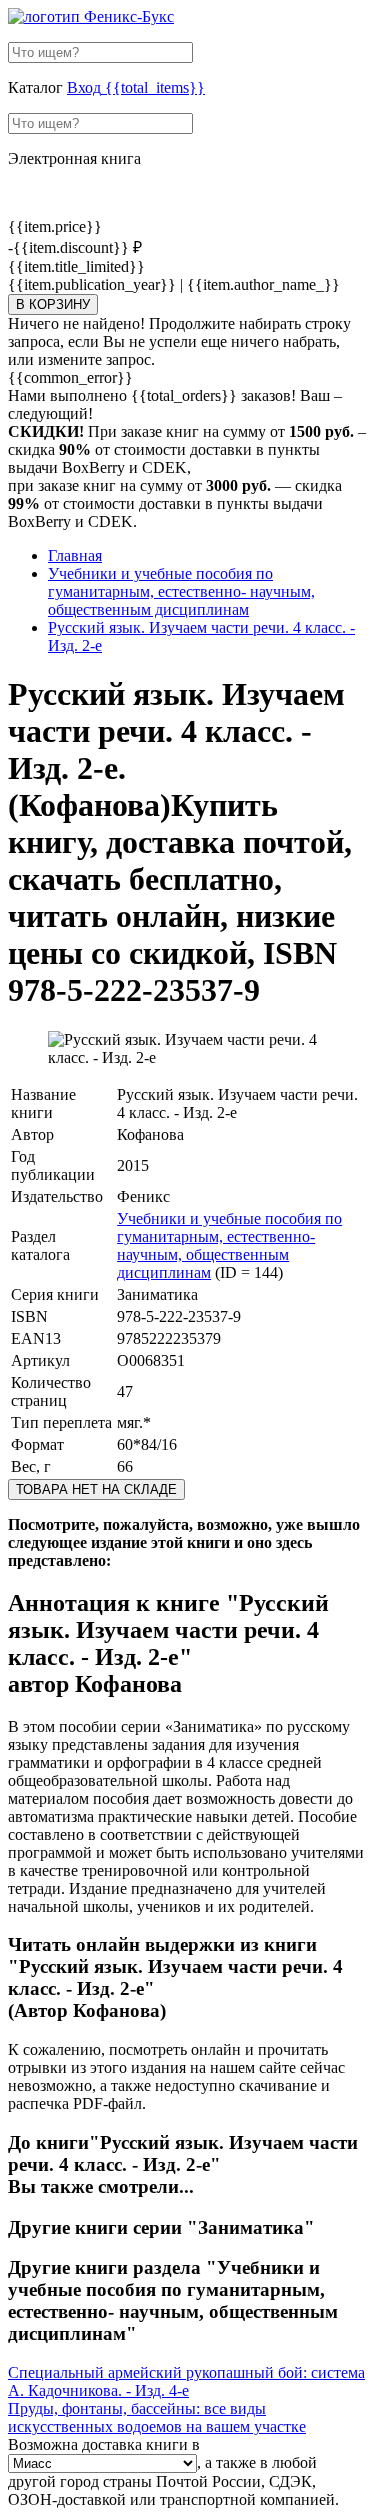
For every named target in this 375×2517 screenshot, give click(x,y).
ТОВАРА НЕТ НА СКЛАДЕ (96, 1489)
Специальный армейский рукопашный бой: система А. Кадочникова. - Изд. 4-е (186, 2381)
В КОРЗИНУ (53, 304)
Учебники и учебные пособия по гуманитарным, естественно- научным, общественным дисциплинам (229, 1245)
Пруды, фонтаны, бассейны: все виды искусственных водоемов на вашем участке (157, 2417)
